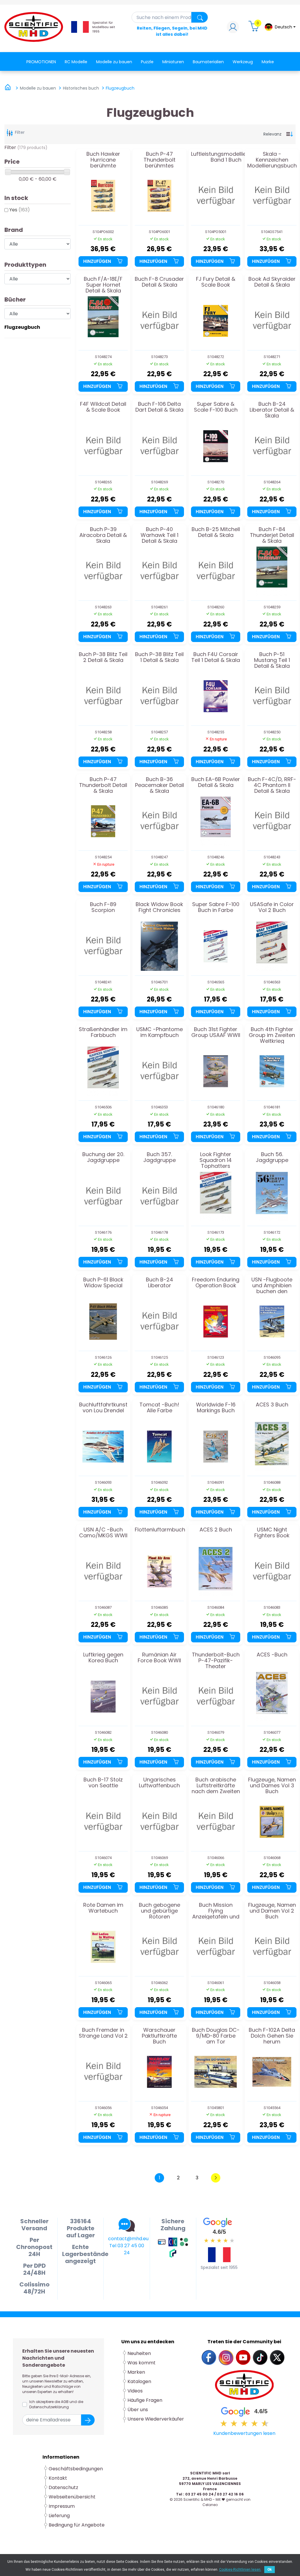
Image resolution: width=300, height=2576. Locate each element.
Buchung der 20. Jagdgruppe (103, 1158)
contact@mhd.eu (128, 2239)
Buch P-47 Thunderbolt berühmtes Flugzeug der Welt (160, 160)
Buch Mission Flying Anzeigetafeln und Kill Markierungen (216, 1911)
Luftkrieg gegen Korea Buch (103, 1658)
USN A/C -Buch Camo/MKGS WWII (103, 1533)
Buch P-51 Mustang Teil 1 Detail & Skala (272, 660)
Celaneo (210, 2505)
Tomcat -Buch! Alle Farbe (159, 1408)
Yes (20, 210)
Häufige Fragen (145, 2400)
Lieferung (59, 2516)
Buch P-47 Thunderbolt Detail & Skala (103, 785)
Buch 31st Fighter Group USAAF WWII (216, 1033)
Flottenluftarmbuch (160, 1530)
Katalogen (139, 2381)
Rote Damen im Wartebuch (103, 1908)
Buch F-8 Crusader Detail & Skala (159, 282)
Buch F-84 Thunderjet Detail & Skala (272, 535)
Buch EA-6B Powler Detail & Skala (216, 783)
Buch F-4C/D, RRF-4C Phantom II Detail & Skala (272, 785)
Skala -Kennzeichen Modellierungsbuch (272, 160)
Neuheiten (139, 2353)
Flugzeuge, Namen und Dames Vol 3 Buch (272, 1785)
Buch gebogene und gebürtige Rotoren (160, 1911)
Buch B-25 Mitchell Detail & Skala (216, 533)
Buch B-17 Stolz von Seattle (103, 1783)
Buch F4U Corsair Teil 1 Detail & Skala (216, 658)
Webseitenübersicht (72, 2497)
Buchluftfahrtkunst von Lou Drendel (103, 1408)
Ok (270, 2570)
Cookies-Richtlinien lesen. (240, 2570)
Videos (135, 2391)
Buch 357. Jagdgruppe (160, 1158)
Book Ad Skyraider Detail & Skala (272, 282)
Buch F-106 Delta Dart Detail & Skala (159, 407)
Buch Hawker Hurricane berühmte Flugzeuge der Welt (103, 160)
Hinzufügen (98, 261)
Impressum (62, 2506)
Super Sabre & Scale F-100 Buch (216, 407)
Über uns (138, 2410)
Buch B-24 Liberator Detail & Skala (272, 410)
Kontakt (58, 2478)
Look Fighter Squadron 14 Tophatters (216, 1160)
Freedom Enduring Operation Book (216, 1283)
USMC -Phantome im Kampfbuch (160, 1033)
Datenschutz (63, 2487)
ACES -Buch (272, 1655)
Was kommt (142, 2363)
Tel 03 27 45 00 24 (127, 2249)
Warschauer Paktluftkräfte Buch (159, 2036)
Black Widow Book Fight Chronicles (159, 908)
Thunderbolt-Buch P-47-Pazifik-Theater (216, 1660)
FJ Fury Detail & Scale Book (216, 282)
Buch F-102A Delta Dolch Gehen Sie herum (272, 2036)
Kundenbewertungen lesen (244, 2433)
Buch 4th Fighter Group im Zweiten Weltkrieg (272, 1035)
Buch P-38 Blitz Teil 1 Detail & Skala (159, 658)
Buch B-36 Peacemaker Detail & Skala (160, 785)
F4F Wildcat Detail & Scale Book (103, 407)
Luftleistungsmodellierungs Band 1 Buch (226, 157)
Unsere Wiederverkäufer (156, 2419)
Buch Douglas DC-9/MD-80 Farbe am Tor (216, 2036)
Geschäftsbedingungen (76, 2469)
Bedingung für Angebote (77, 2525)
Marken (136, 2372)
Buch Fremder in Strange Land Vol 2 (103, 2033)
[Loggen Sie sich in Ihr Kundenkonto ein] (233, 29)
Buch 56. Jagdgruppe (272, 1158)
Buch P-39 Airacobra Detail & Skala (103, 535)
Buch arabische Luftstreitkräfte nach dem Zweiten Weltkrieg (216, 1785)
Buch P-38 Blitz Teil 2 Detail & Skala (103, 658)
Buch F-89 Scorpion (103, 908)
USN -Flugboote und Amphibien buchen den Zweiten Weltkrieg (272, 1285)
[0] (255, 29)
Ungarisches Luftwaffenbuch (159, 1783)
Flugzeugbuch (22, 327)
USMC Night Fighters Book (272, 1533)
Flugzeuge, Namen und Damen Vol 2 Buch (272, 1911)
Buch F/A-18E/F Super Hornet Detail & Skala (103, 285)
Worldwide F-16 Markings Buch (216, 1408)
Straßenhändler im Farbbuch (103, 1033)
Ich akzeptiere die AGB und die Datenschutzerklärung (56, 2404)
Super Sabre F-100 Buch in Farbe (216, 908)
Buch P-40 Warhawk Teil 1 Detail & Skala (160, 535)
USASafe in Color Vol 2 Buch (272, 908)
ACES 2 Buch (216, 1530)
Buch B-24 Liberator (160, 1283)
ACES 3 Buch (272, 1405)
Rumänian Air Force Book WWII (159, 1658)
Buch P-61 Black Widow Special (103, 1283)
